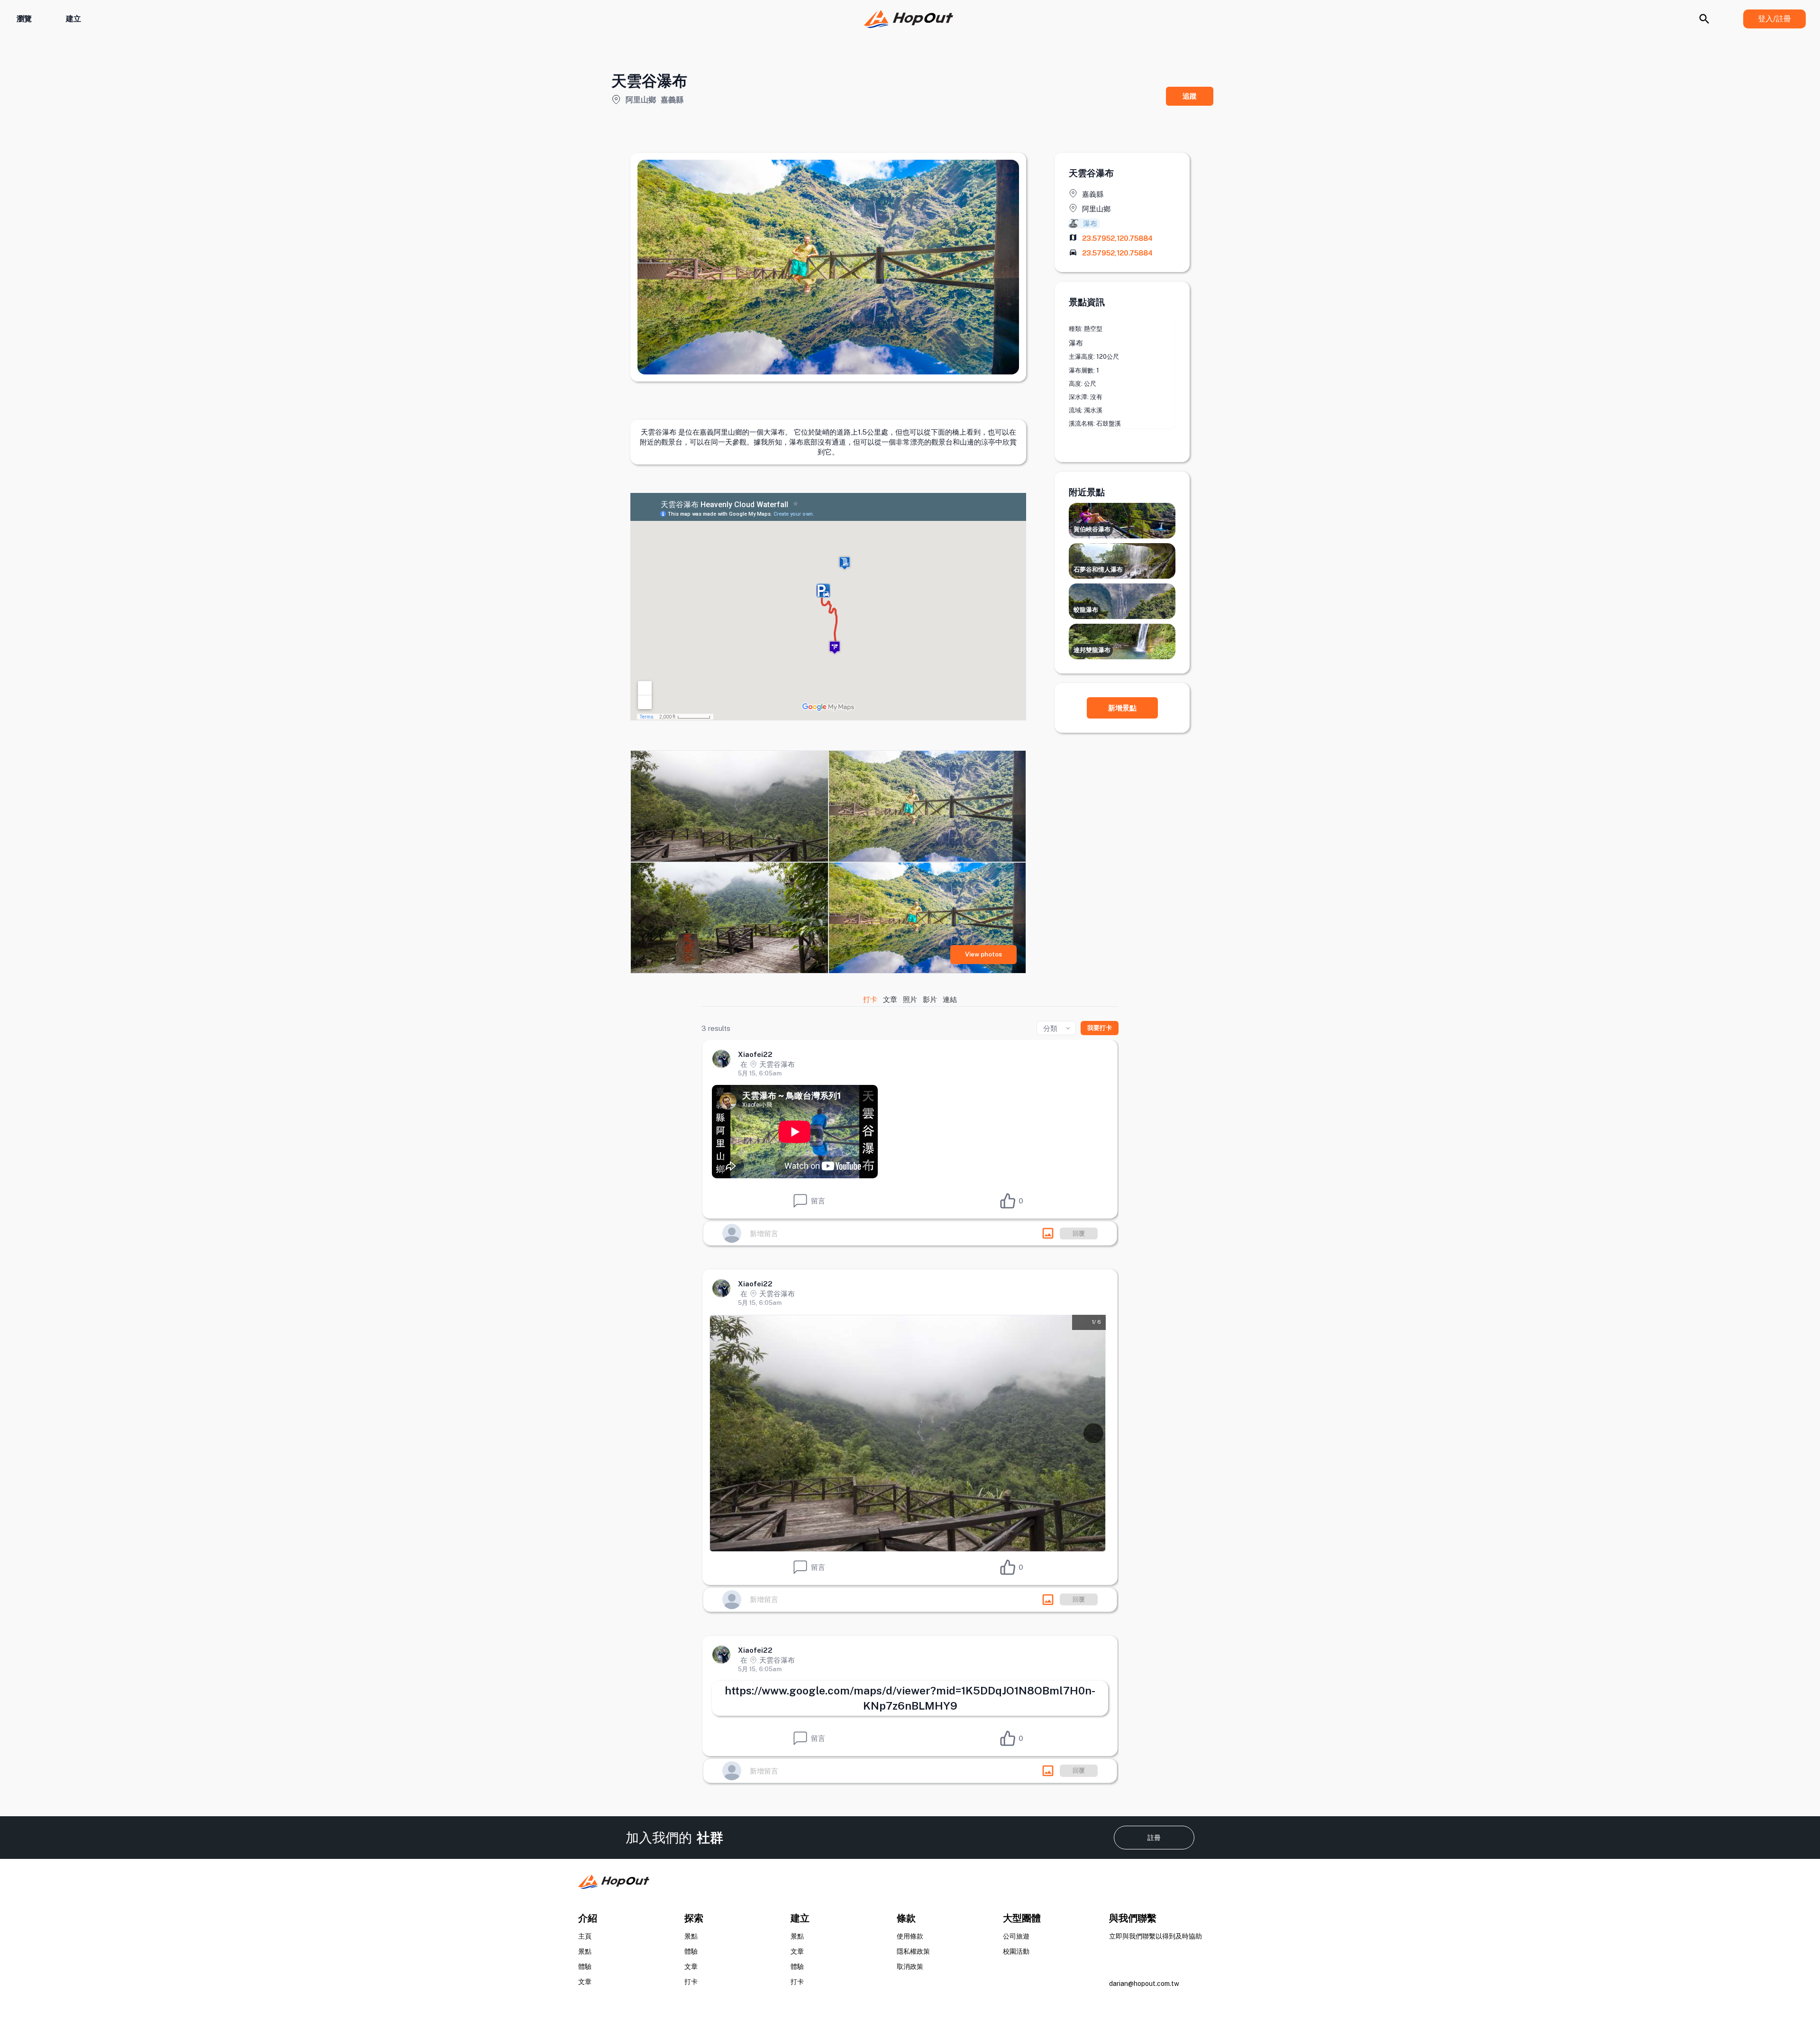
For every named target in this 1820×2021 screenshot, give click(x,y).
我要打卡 (1100, 1028)
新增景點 (1122, 708)
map (1073, 237)
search (1704, 19)
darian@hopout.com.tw (1144, 1984)
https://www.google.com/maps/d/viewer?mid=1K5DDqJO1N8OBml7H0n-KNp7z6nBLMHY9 (910, 1698)
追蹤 (1190, 96)
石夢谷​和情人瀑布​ (1098, 569)
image (1048, 1233)
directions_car (1073, 252)
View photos (983, 954)
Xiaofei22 (755, 1054)
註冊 (1154, 1838)
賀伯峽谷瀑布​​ (1092, 529)
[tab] (871, 999)
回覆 (1079, 1234)
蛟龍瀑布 (1086, 610)
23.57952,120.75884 (1117, 238)
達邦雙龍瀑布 (1092, 650)
